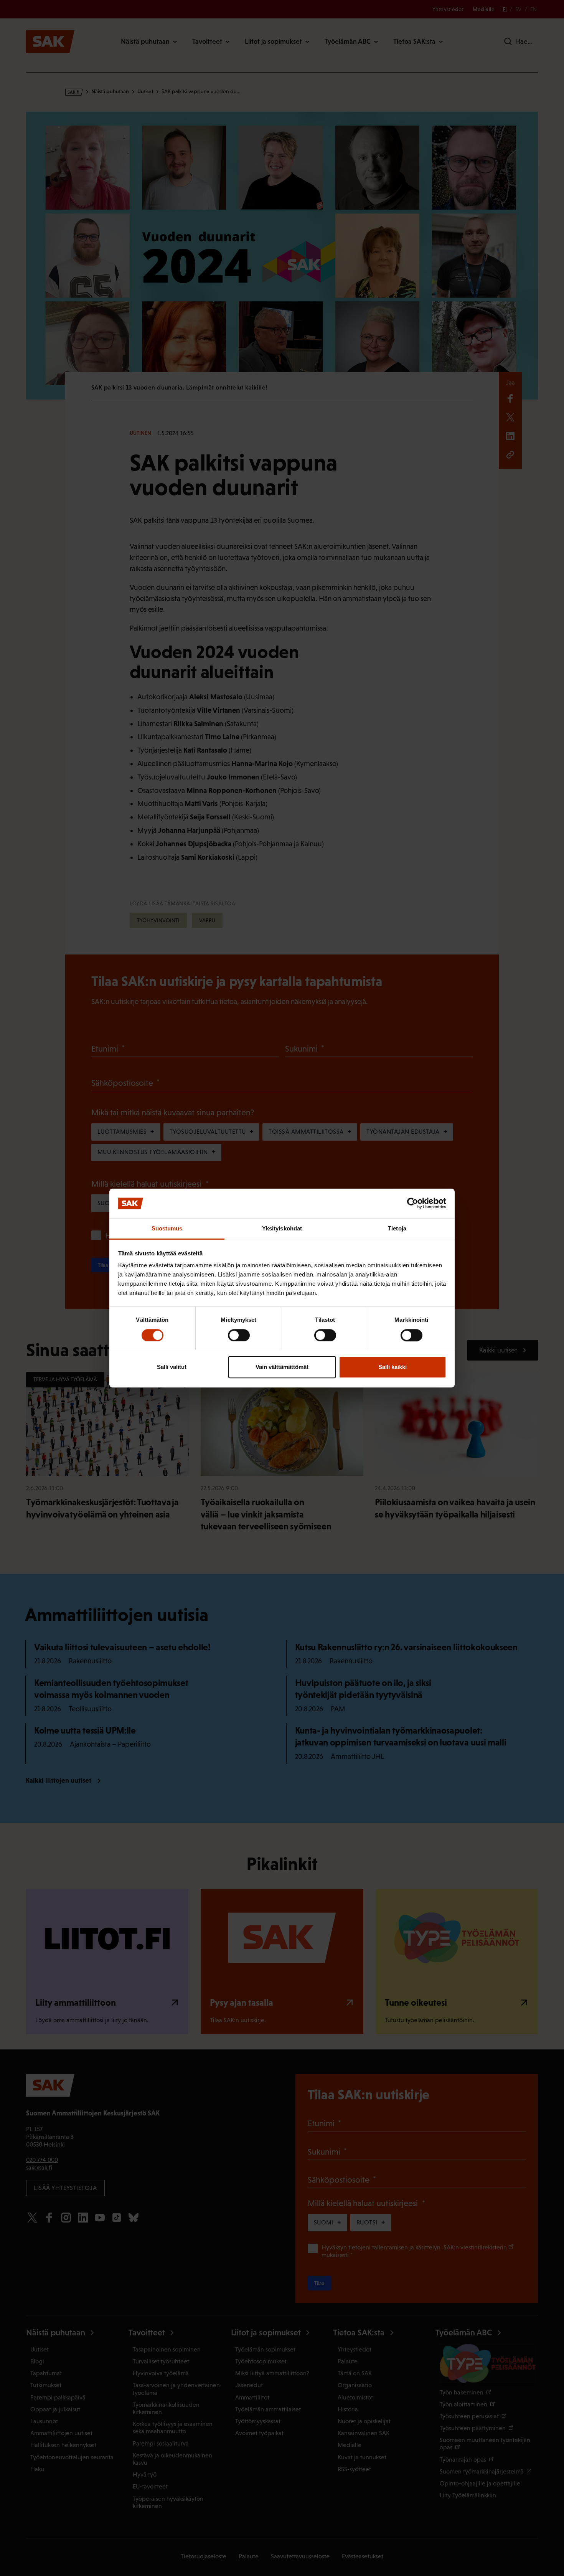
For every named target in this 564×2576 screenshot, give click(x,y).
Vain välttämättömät (282, 1367)
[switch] (239, 1335)
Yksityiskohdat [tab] (282, 1228)
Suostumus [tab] (167, 1228)
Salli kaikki (392, 1367)
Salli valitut (172, 1367)
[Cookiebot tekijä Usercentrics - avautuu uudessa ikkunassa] (413, 1204)
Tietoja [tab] (397, 1228)
